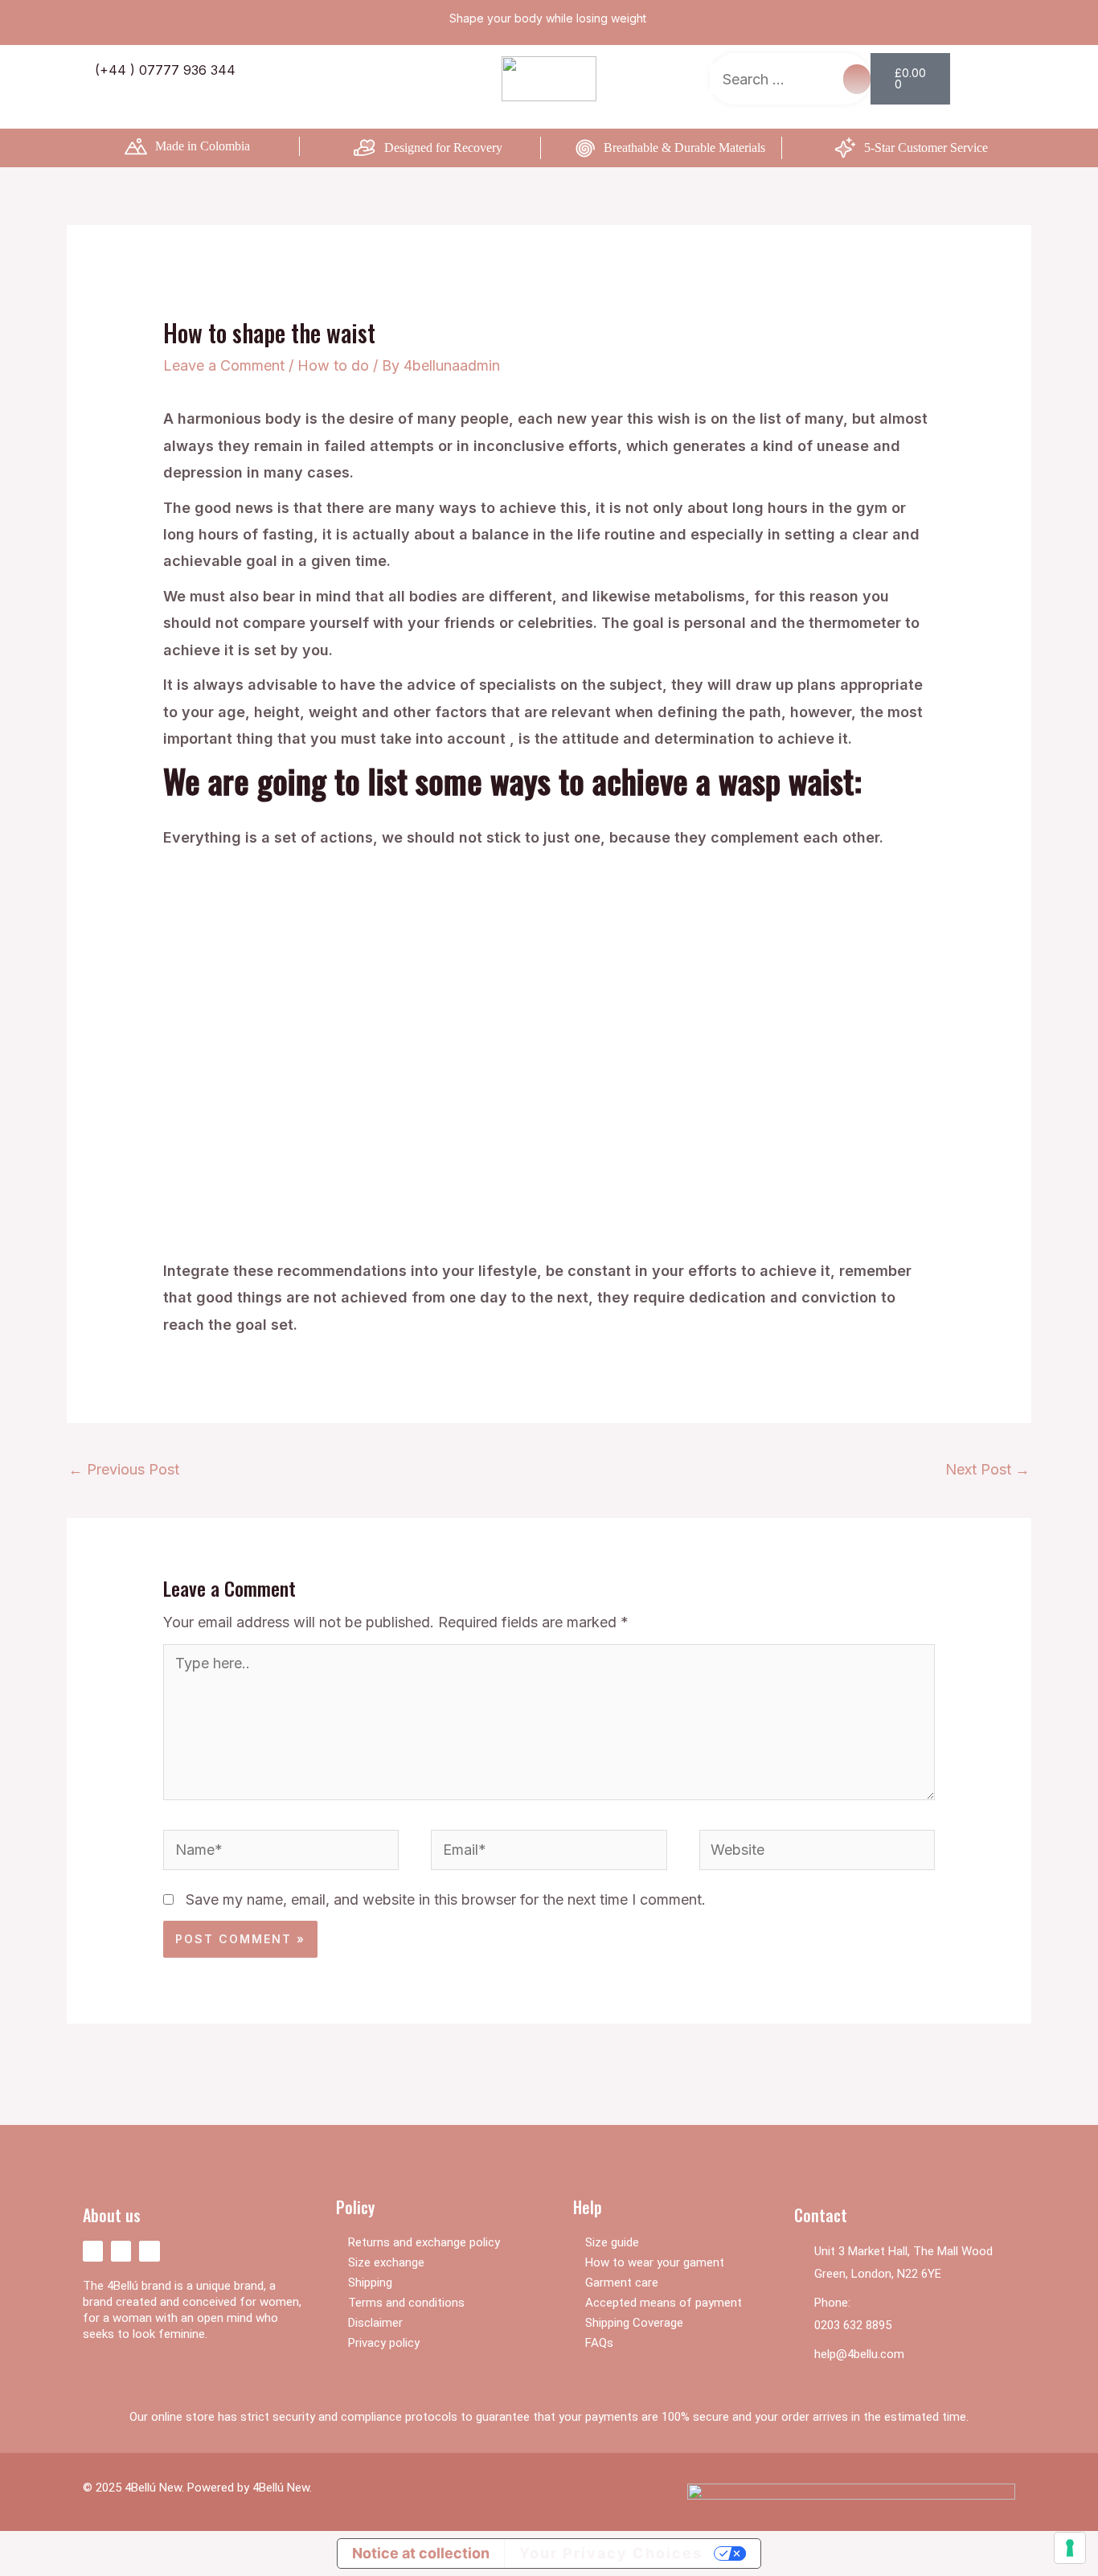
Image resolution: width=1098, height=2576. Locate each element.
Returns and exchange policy (424, 2242)
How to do (333, 365)
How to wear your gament (655, 2262)
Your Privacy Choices (611, 2553)
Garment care (622, 2283)
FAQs (599, 2343)
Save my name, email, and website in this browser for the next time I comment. (446, 1899)
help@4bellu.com (859, 2354)
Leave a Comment (224, 365)
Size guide (612, 2242)
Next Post (987, 1469)
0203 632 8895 (853, 2325)
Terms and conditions (406, 2303)
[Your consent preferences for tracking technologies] (1070, 2548)
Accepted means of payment (664, 2303)
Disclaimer (375, 2323)
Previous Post (124, 1469)
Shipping (370, 2283)
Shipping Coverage (634, 2323)
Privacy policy (384, 2343)
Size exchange (386, 2262)
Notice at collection (421, 2553)
